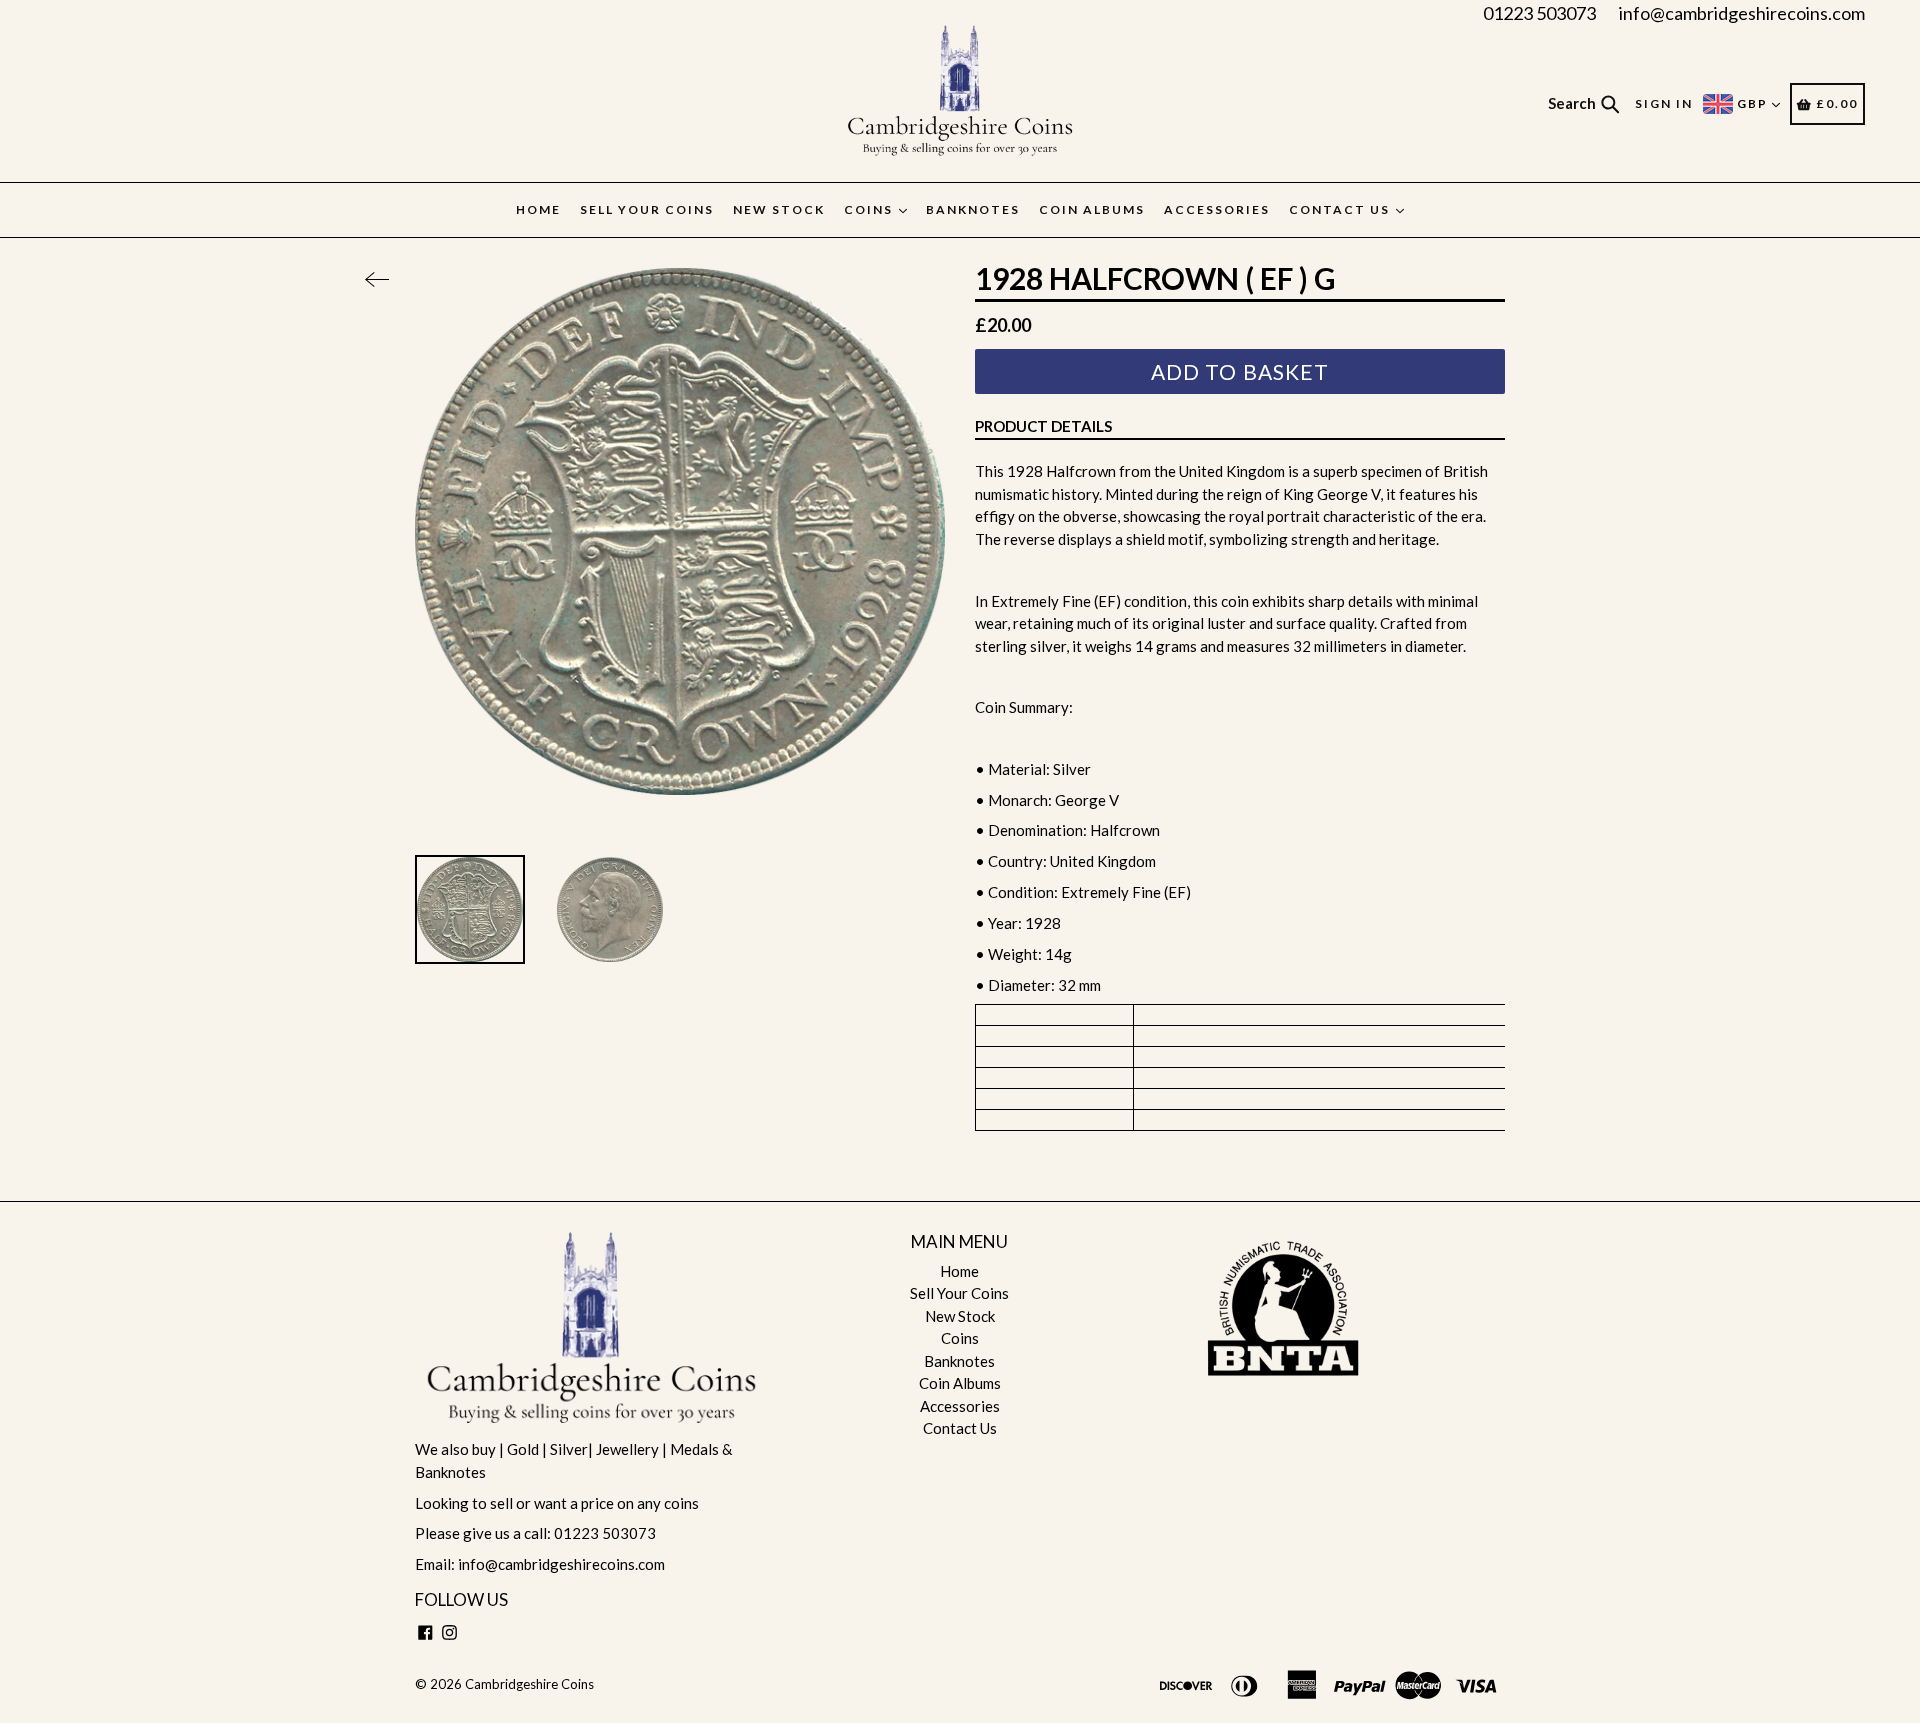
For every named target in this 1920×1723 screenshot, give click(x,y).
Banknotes (973, 209)
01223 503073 (1539, 13)
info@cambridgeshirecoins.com (1742, 13)
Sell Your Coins (647, 209)
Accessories (1217, 209)
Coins (870, 209)
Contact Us (1341, 209)
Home (538, 209)
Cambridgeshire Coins (529, 1684)
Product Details (1043, 426)
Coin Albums (1092, 209)
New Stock (779, 209)
